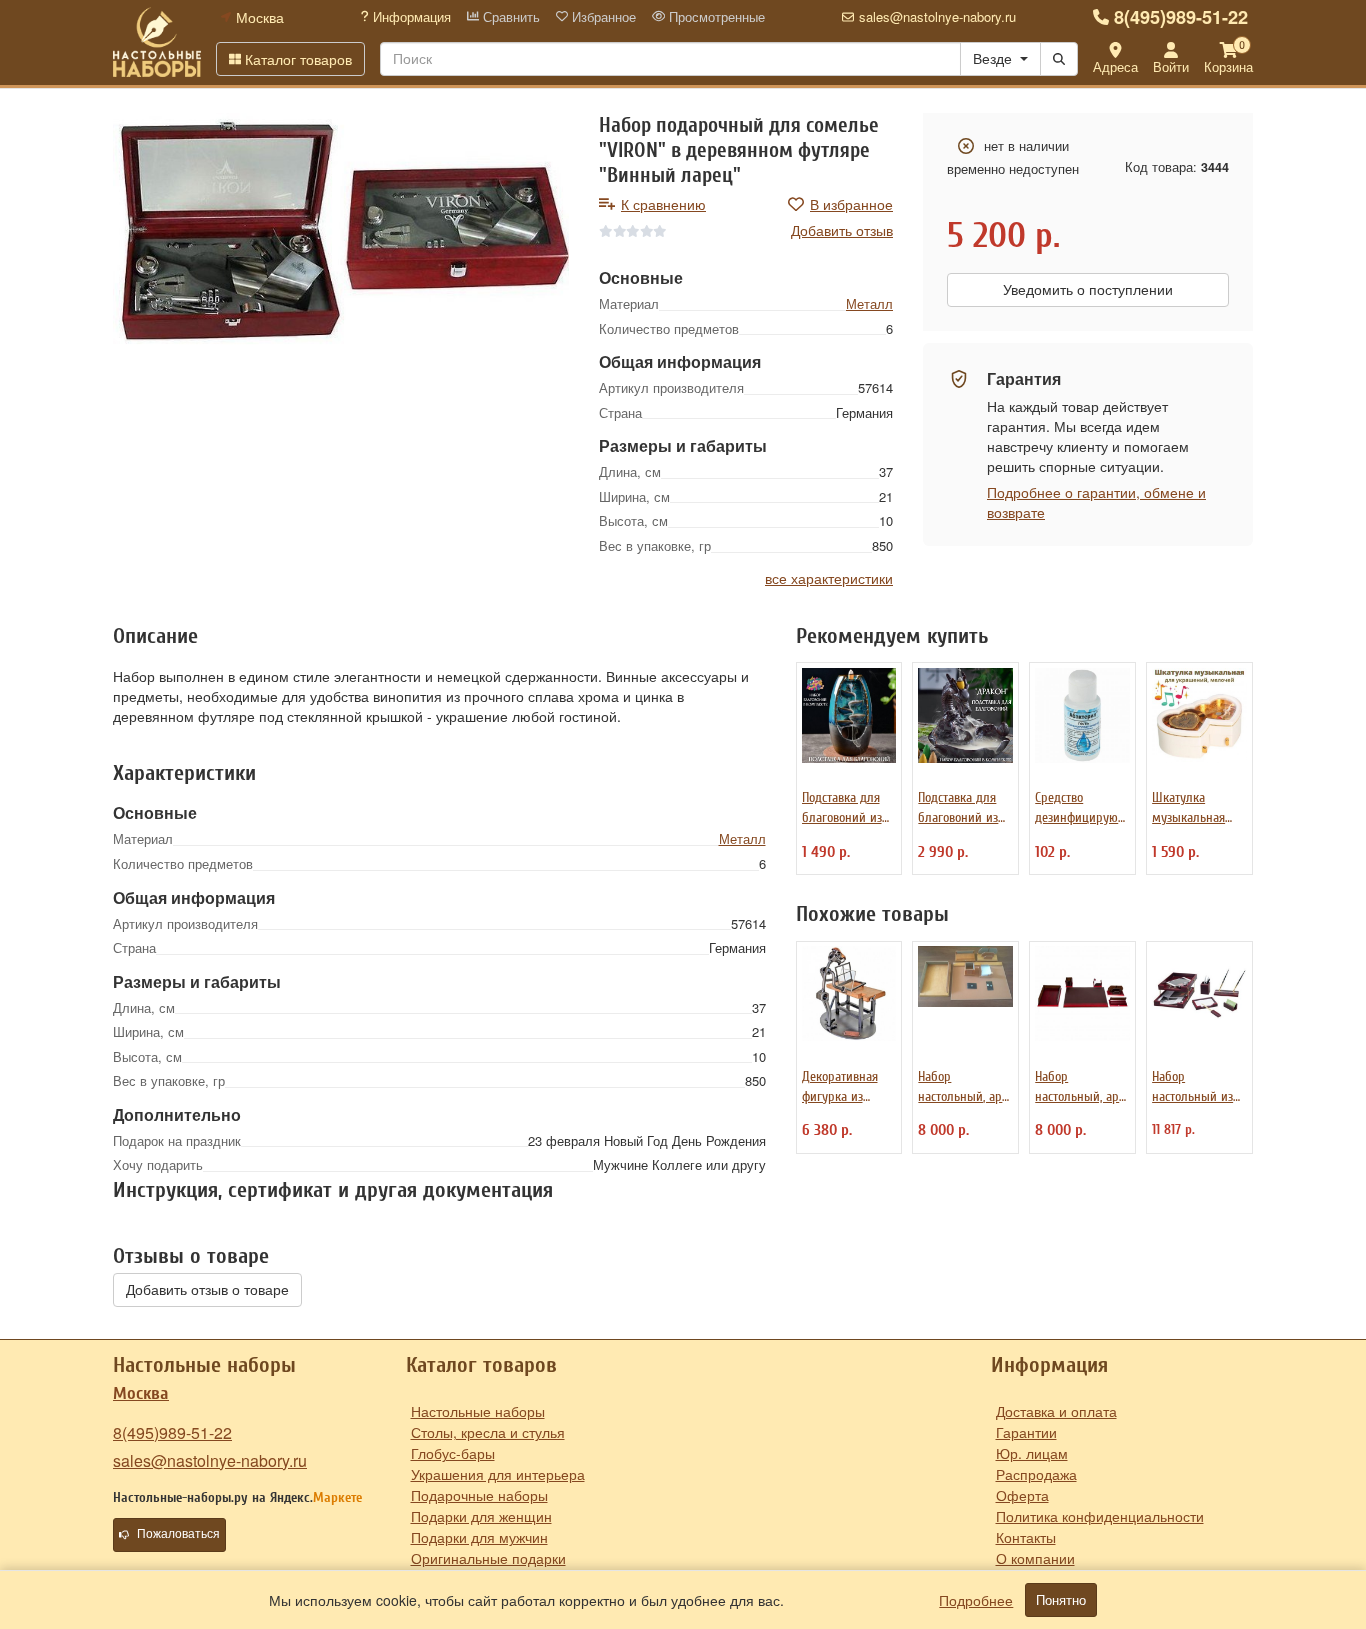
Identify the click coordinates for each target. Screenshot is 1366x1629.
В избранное (851, 204)
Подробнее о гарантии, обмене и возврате (1096, 502)
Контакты (1026, 1537)
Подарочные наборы (479, 1495)
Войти (1171, 66)
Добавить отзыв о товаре (207, 1290)
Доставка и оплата (1056, 1411)
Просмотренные (715, 17)
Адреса (1115, 66)
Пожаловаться (178, 1534)
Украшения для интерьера (498, 1474)
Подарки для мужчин (479, 1537)
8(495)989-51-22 (1181, 17)
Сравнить (509, 17)
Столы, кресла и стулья (488, 1432)
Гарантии (1026, 1432)
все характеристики (829, 578)
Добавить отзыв (842, 230)
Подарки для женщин (481, 1516)
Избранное (602, 17)
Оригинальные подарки (488, 1558)
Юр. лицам (1032, 1453)
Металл (869, 303)
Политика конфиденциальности (1100, 1516)
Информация (410, 17)
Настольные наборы (478, 1411)
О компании (1035, 1558)
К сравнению (663, 204)
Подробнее (976, 1600)
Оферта (1022, 1495)
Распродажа (1036, 1474)
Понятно (1061, 1600)
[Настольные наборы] (157, 42)
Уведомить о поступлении (1088, 290)
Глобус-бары (453, 1453)
